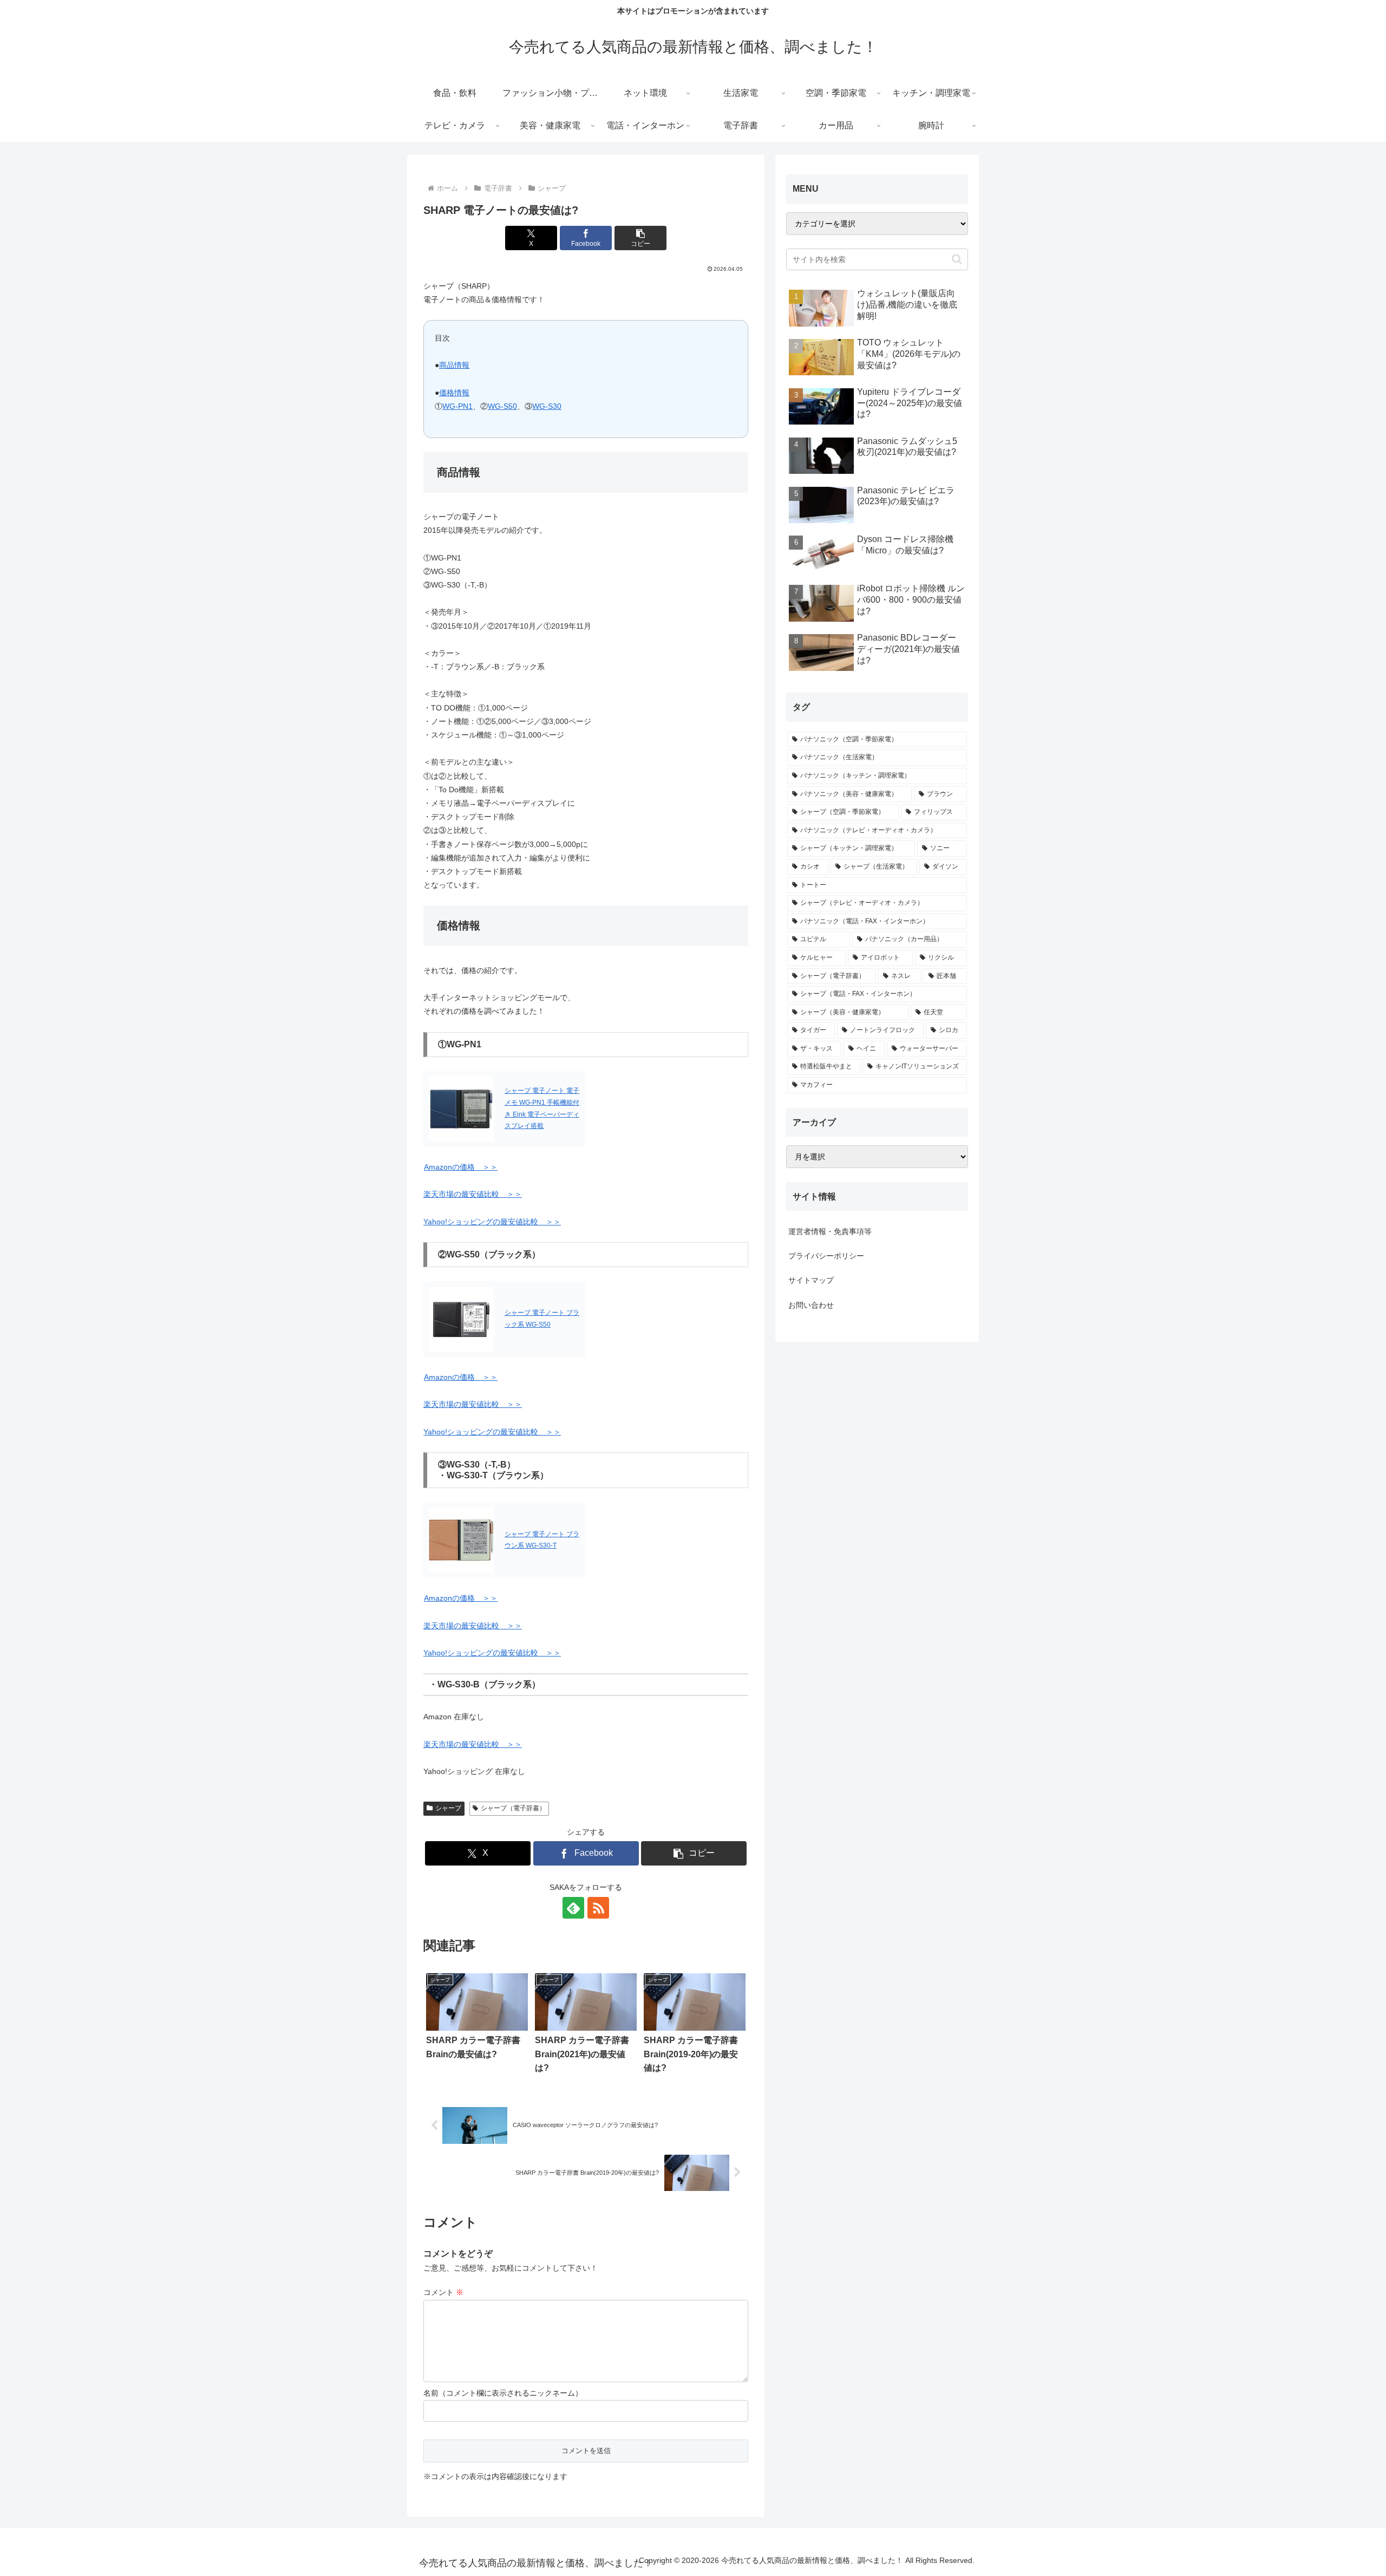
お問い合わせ (811, 1305)
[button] (640, 238)
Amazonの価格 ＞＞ (461, 1167)
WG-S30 (547, 406)
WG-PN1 (457, 406)
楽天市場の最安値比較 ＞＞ (473, 1194)
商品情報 (454, 365)
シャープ (448, 1808)
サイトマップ (811, 1280)
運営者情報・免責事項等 (830, 1231)
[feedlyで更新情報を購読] (573, 1908)
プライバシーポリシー (826, 1256)
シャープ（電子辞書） (513, 1808)
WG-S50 (502, 406)
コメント (443, 2292)
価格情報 (454, 393)
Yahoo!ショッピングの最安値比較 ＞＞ (492, 1222)
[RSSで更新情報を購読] (598, 1908)
